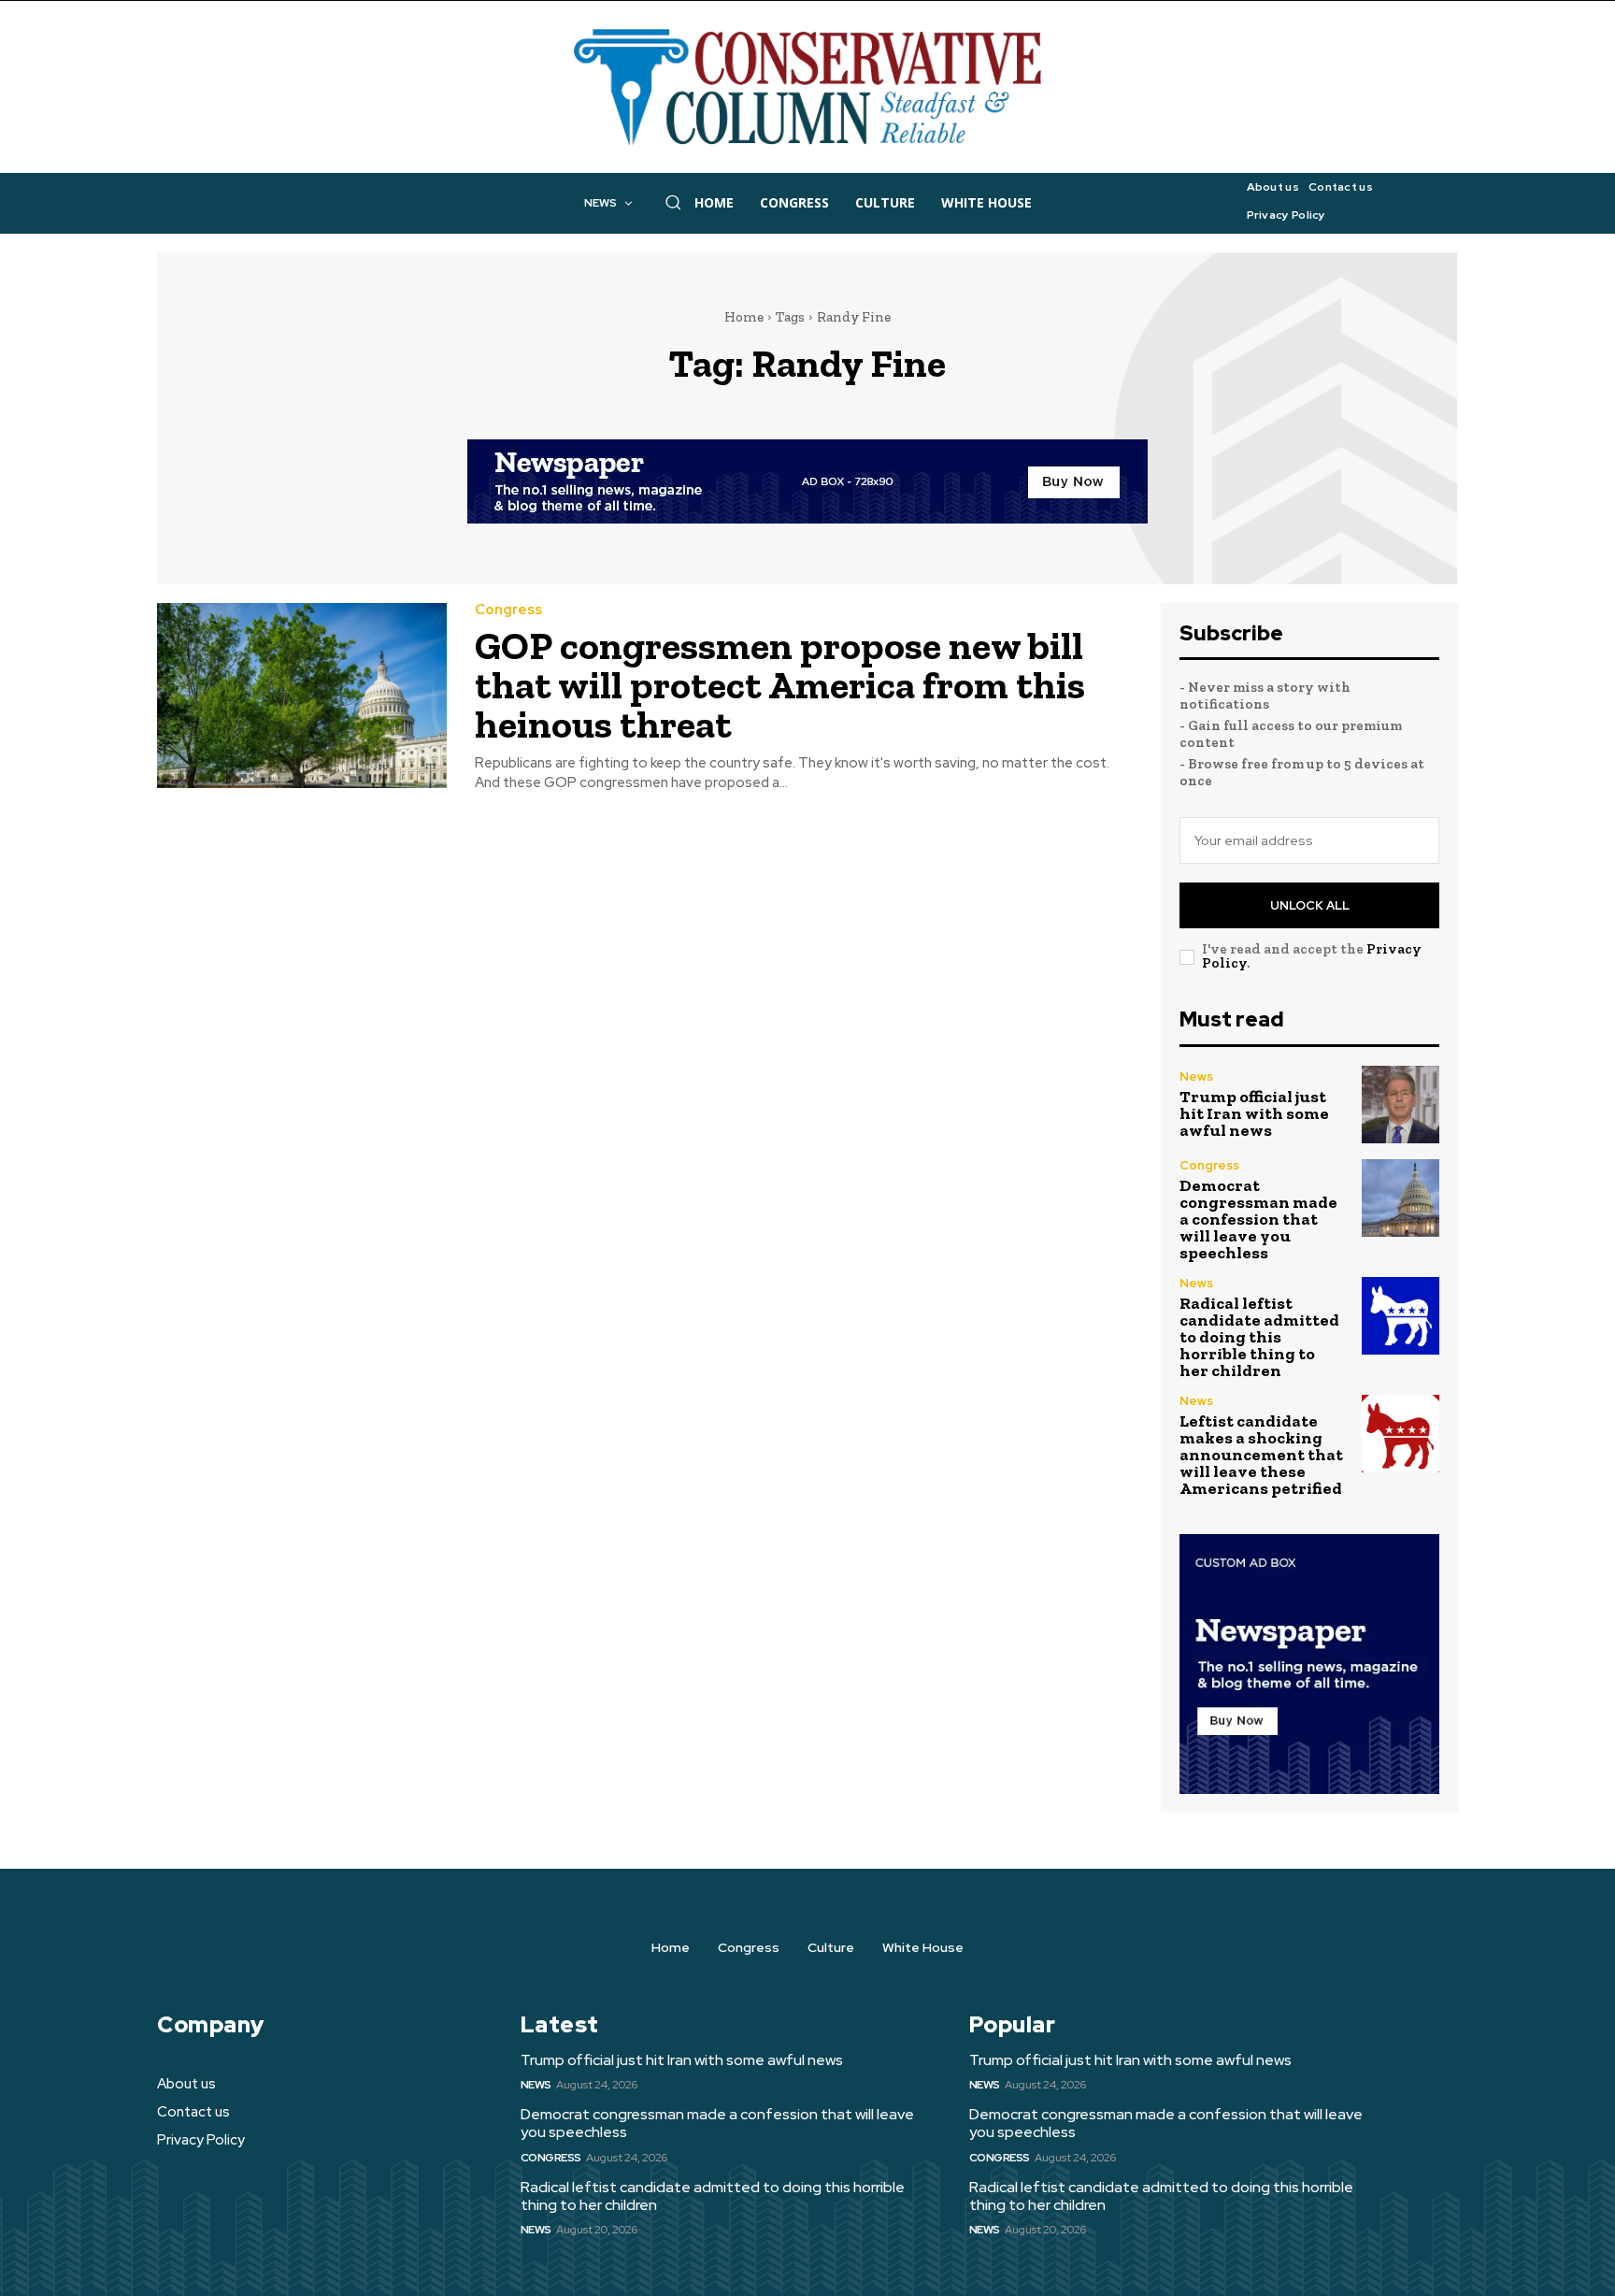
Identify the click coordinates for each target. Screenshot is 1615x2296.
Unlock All (1310, 905)
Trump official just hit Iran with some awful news (1254, 1113)
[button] (673, 202)
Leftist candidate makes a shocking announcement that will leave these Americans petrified (1261, 1455)
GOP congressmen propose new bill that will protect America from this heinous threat (780, 685)
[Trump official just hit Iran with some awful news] (1401, 1105)
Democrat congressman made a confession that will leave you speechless (1258, 1219)
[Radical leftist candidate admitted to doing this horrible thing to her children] (1401, 1316)
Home (744, 317)
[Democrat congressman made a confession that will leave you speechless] (1401, 1198)
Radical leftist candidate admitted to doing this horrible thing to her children (1259, 1337)
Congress (508, 610)
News (1196, 1076)
